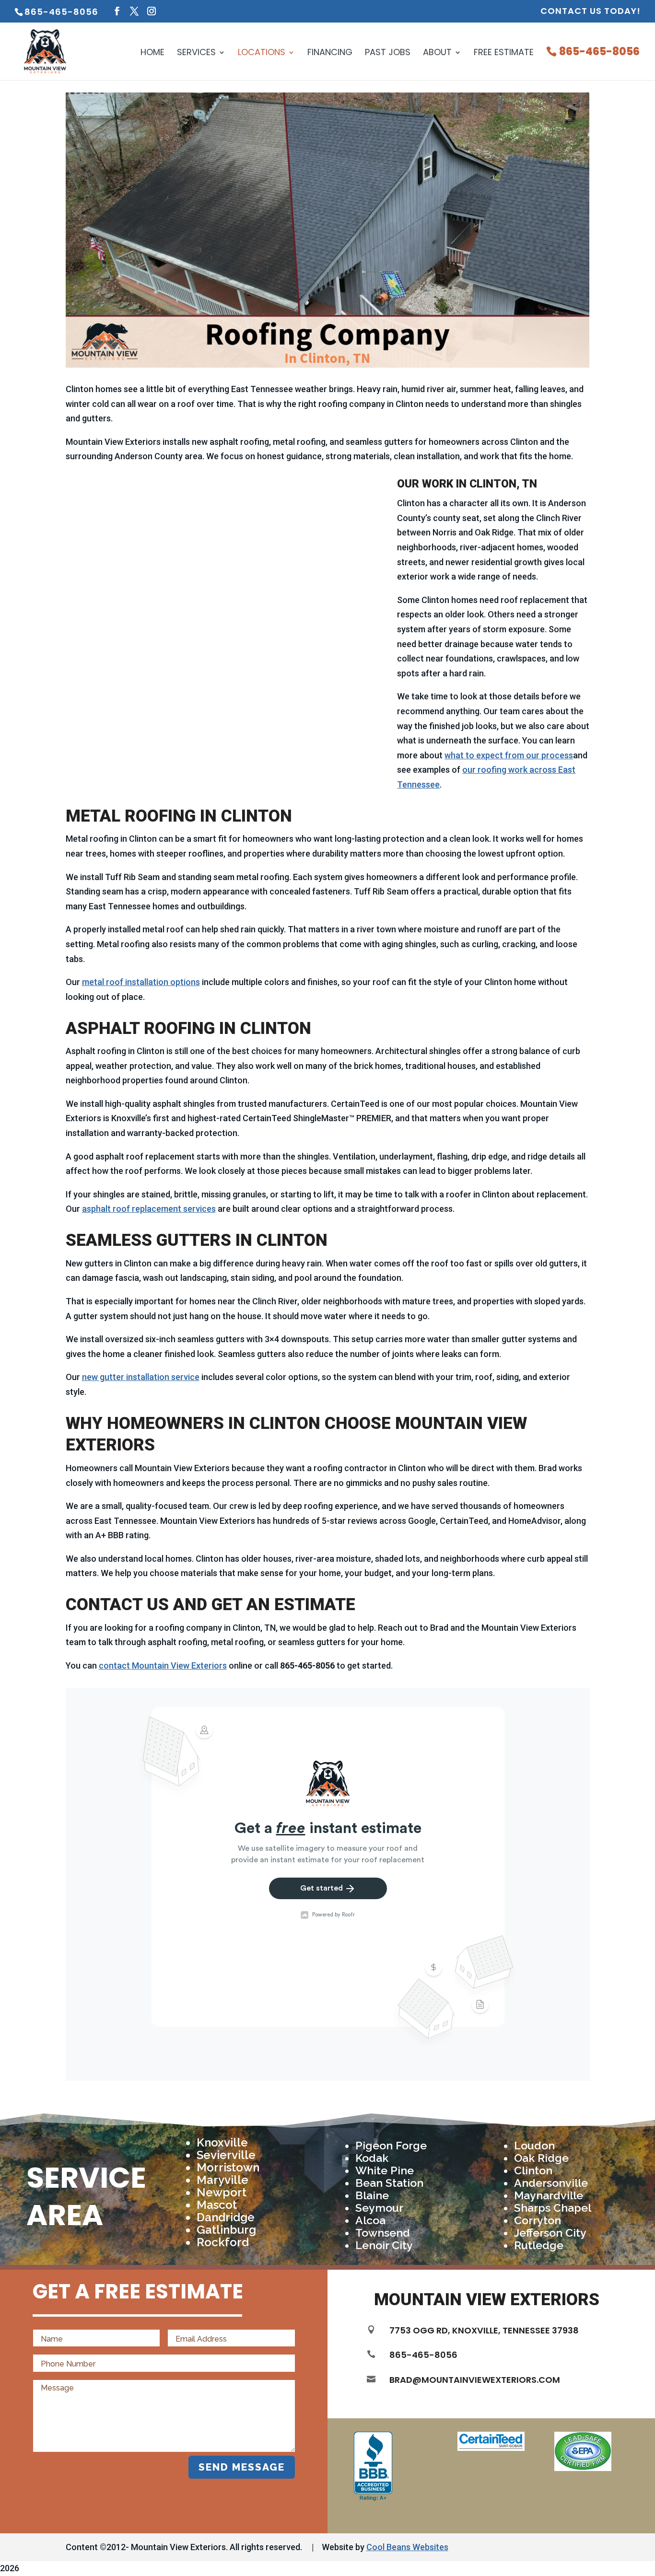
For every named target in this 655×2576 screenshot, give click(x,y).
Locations (262, 53)
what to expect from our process (509, 755)
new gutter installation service (141, 1377)
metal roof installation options (141, 982)
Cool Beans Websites (407, 2547)
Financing (330, 53)
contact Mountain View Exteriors (163, 1665)
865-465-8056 (599, 53)
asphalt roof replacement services (149, 1209)
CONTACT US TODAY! (591, 12)
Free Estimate (504, 53)
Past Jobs (388, 53)
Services (196, 53)
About (437, 53)
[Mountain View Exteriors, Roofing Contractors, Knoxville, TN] (373, 2466)
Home (152, 53)
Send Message (242, 2467)
